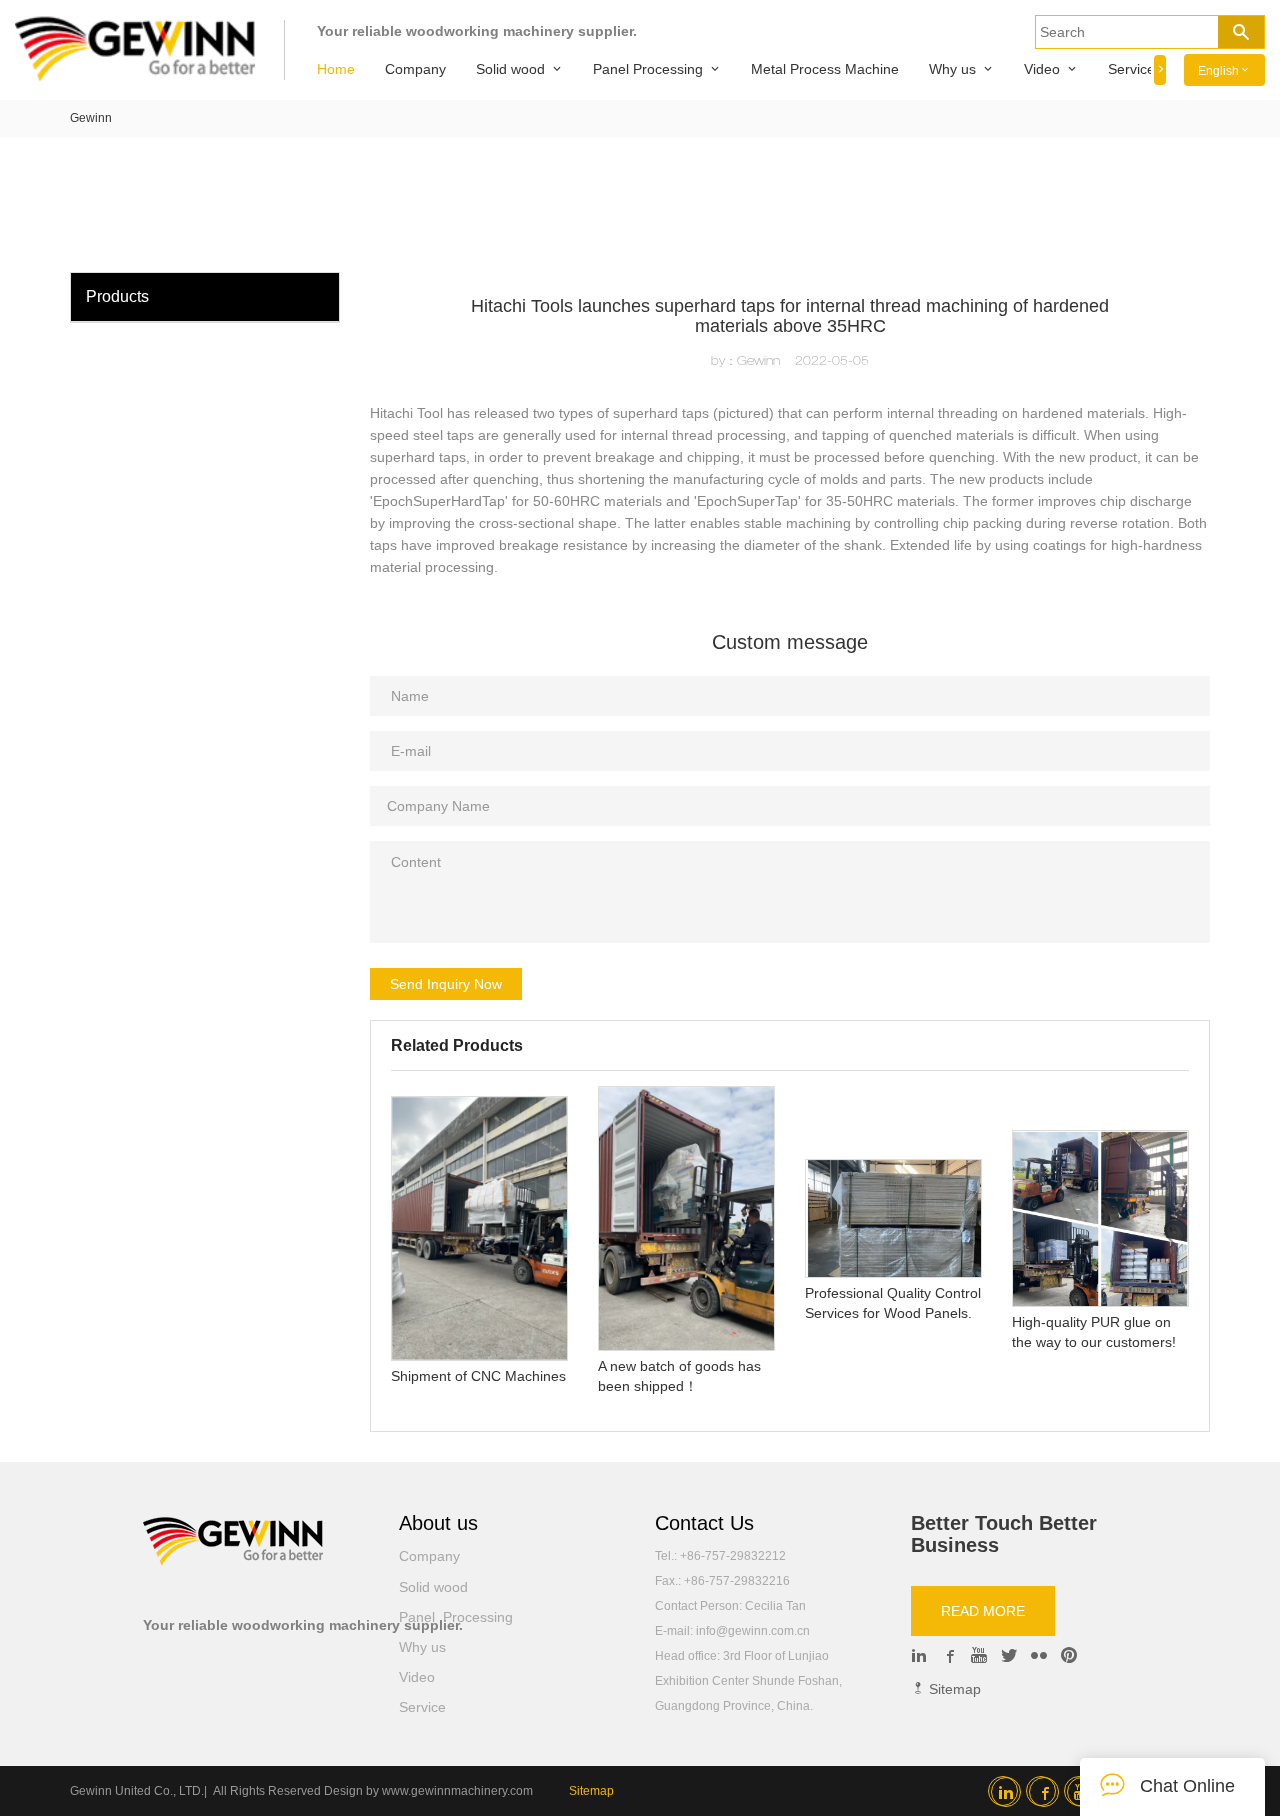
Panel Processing (648, 69)
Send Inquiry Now (446, 984)
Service (1131, 69)
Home (336, 69)
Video (1042, 69)
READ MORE (983, 1611)
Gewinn (91, 118)
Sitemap (953, 1689)
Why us (952, 69)
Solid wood (510, 69)
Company (415, 69)
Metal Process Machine (825, 69)
